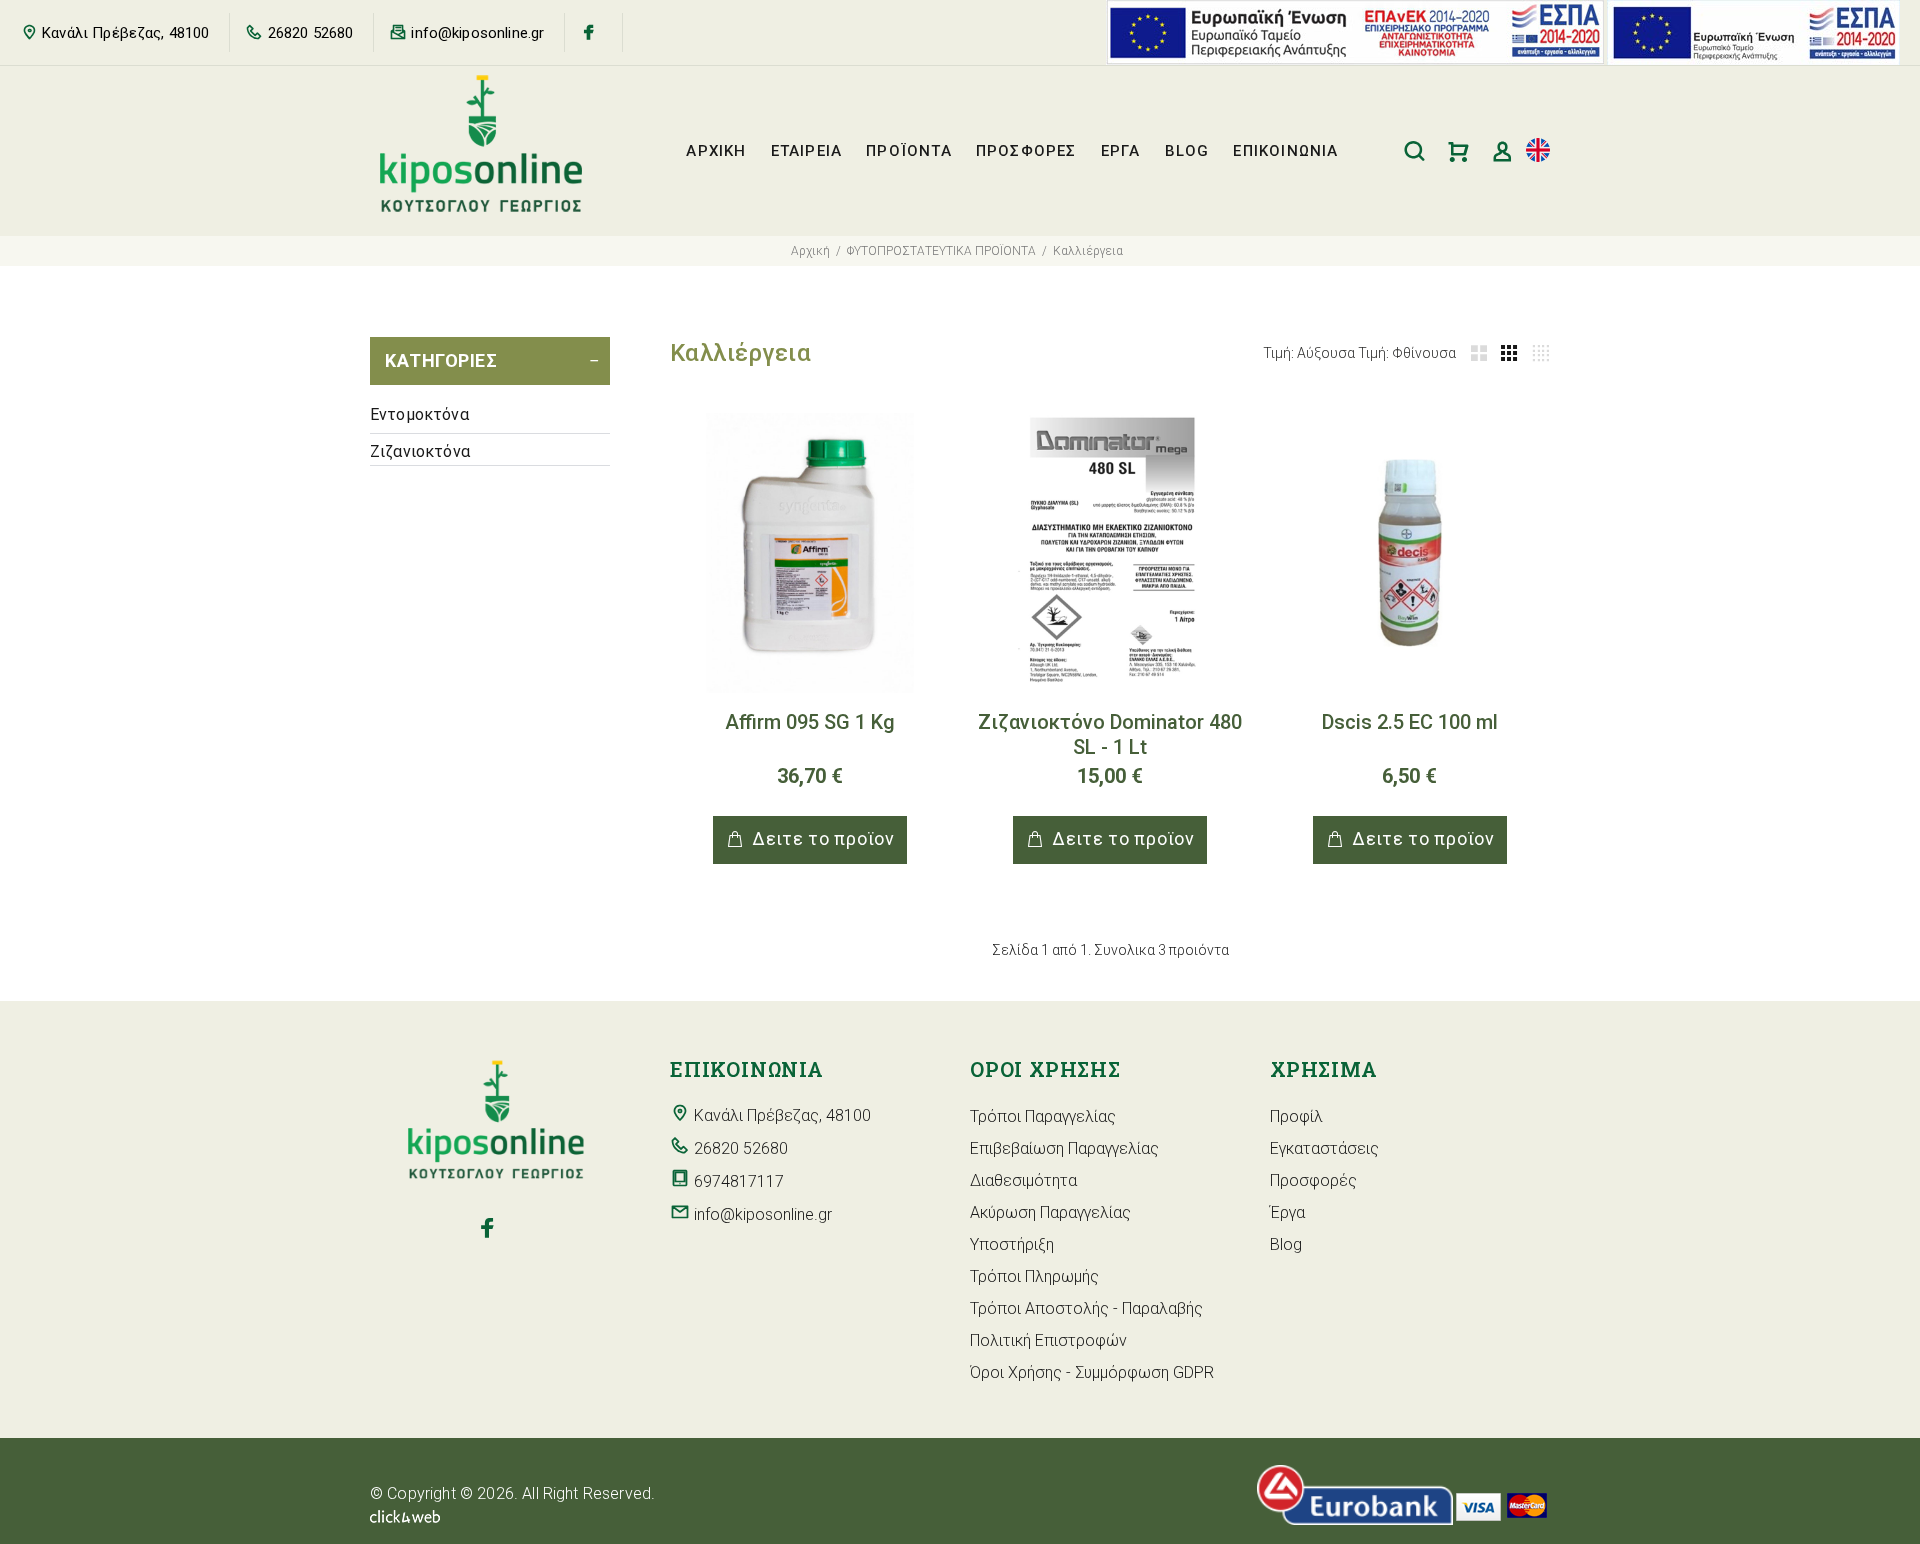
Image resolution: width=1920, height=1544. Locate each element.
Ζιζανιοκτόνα (420, 451)
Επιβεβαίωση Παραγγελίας (1064, 1148)
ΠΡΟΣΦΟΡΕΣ (1026, 151)
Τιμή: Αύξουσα (1309, 353)
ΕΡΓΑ (1121, 151)
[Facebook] (589, 32)
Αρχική (810, 251)
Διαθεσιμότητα (1023, 1180)
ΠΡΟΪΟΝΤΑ (909, 151)
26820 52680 (311, 33)
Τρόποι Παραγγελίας (1043, 1116)
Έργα (1287, 1212)
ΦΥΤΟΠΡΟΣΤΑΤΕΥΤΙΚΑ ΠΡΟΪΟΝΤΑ (941, 251)
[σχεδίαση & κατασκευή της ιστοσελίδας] (405, 1515)
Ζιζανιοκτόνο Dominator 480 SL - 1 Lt (1110, 734)
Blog (1286, 1244)
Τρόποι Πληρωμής (1034, 1276)
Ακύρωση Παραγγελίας (1050, 1212)
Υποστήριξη (1012, 1244)
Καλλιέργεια (1088, 251)
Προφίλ (1296, 1116)
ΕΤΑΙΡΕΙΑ (807, 151)
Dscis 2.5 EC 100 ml (1410, 722)
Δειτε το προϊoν (823, 838)
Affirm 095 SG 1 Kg (810, 722)
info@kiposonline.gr (477, 33)
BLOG (1187, 151)
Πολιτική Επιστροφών (1048, 1340)
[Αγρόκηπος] (487, 1228)
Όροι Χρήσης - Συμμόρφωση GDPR (1092, 1372)
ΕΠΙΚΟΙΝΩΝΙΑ (1285, 151)
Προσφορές (1313, 1180)
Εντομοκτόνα (419, 414)
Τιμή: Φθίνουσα (1407, 353)
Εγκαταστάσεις (1324, 1148)
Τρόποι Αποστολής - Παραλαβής (1086, 1308)
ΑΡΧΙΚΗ (716, 151)
